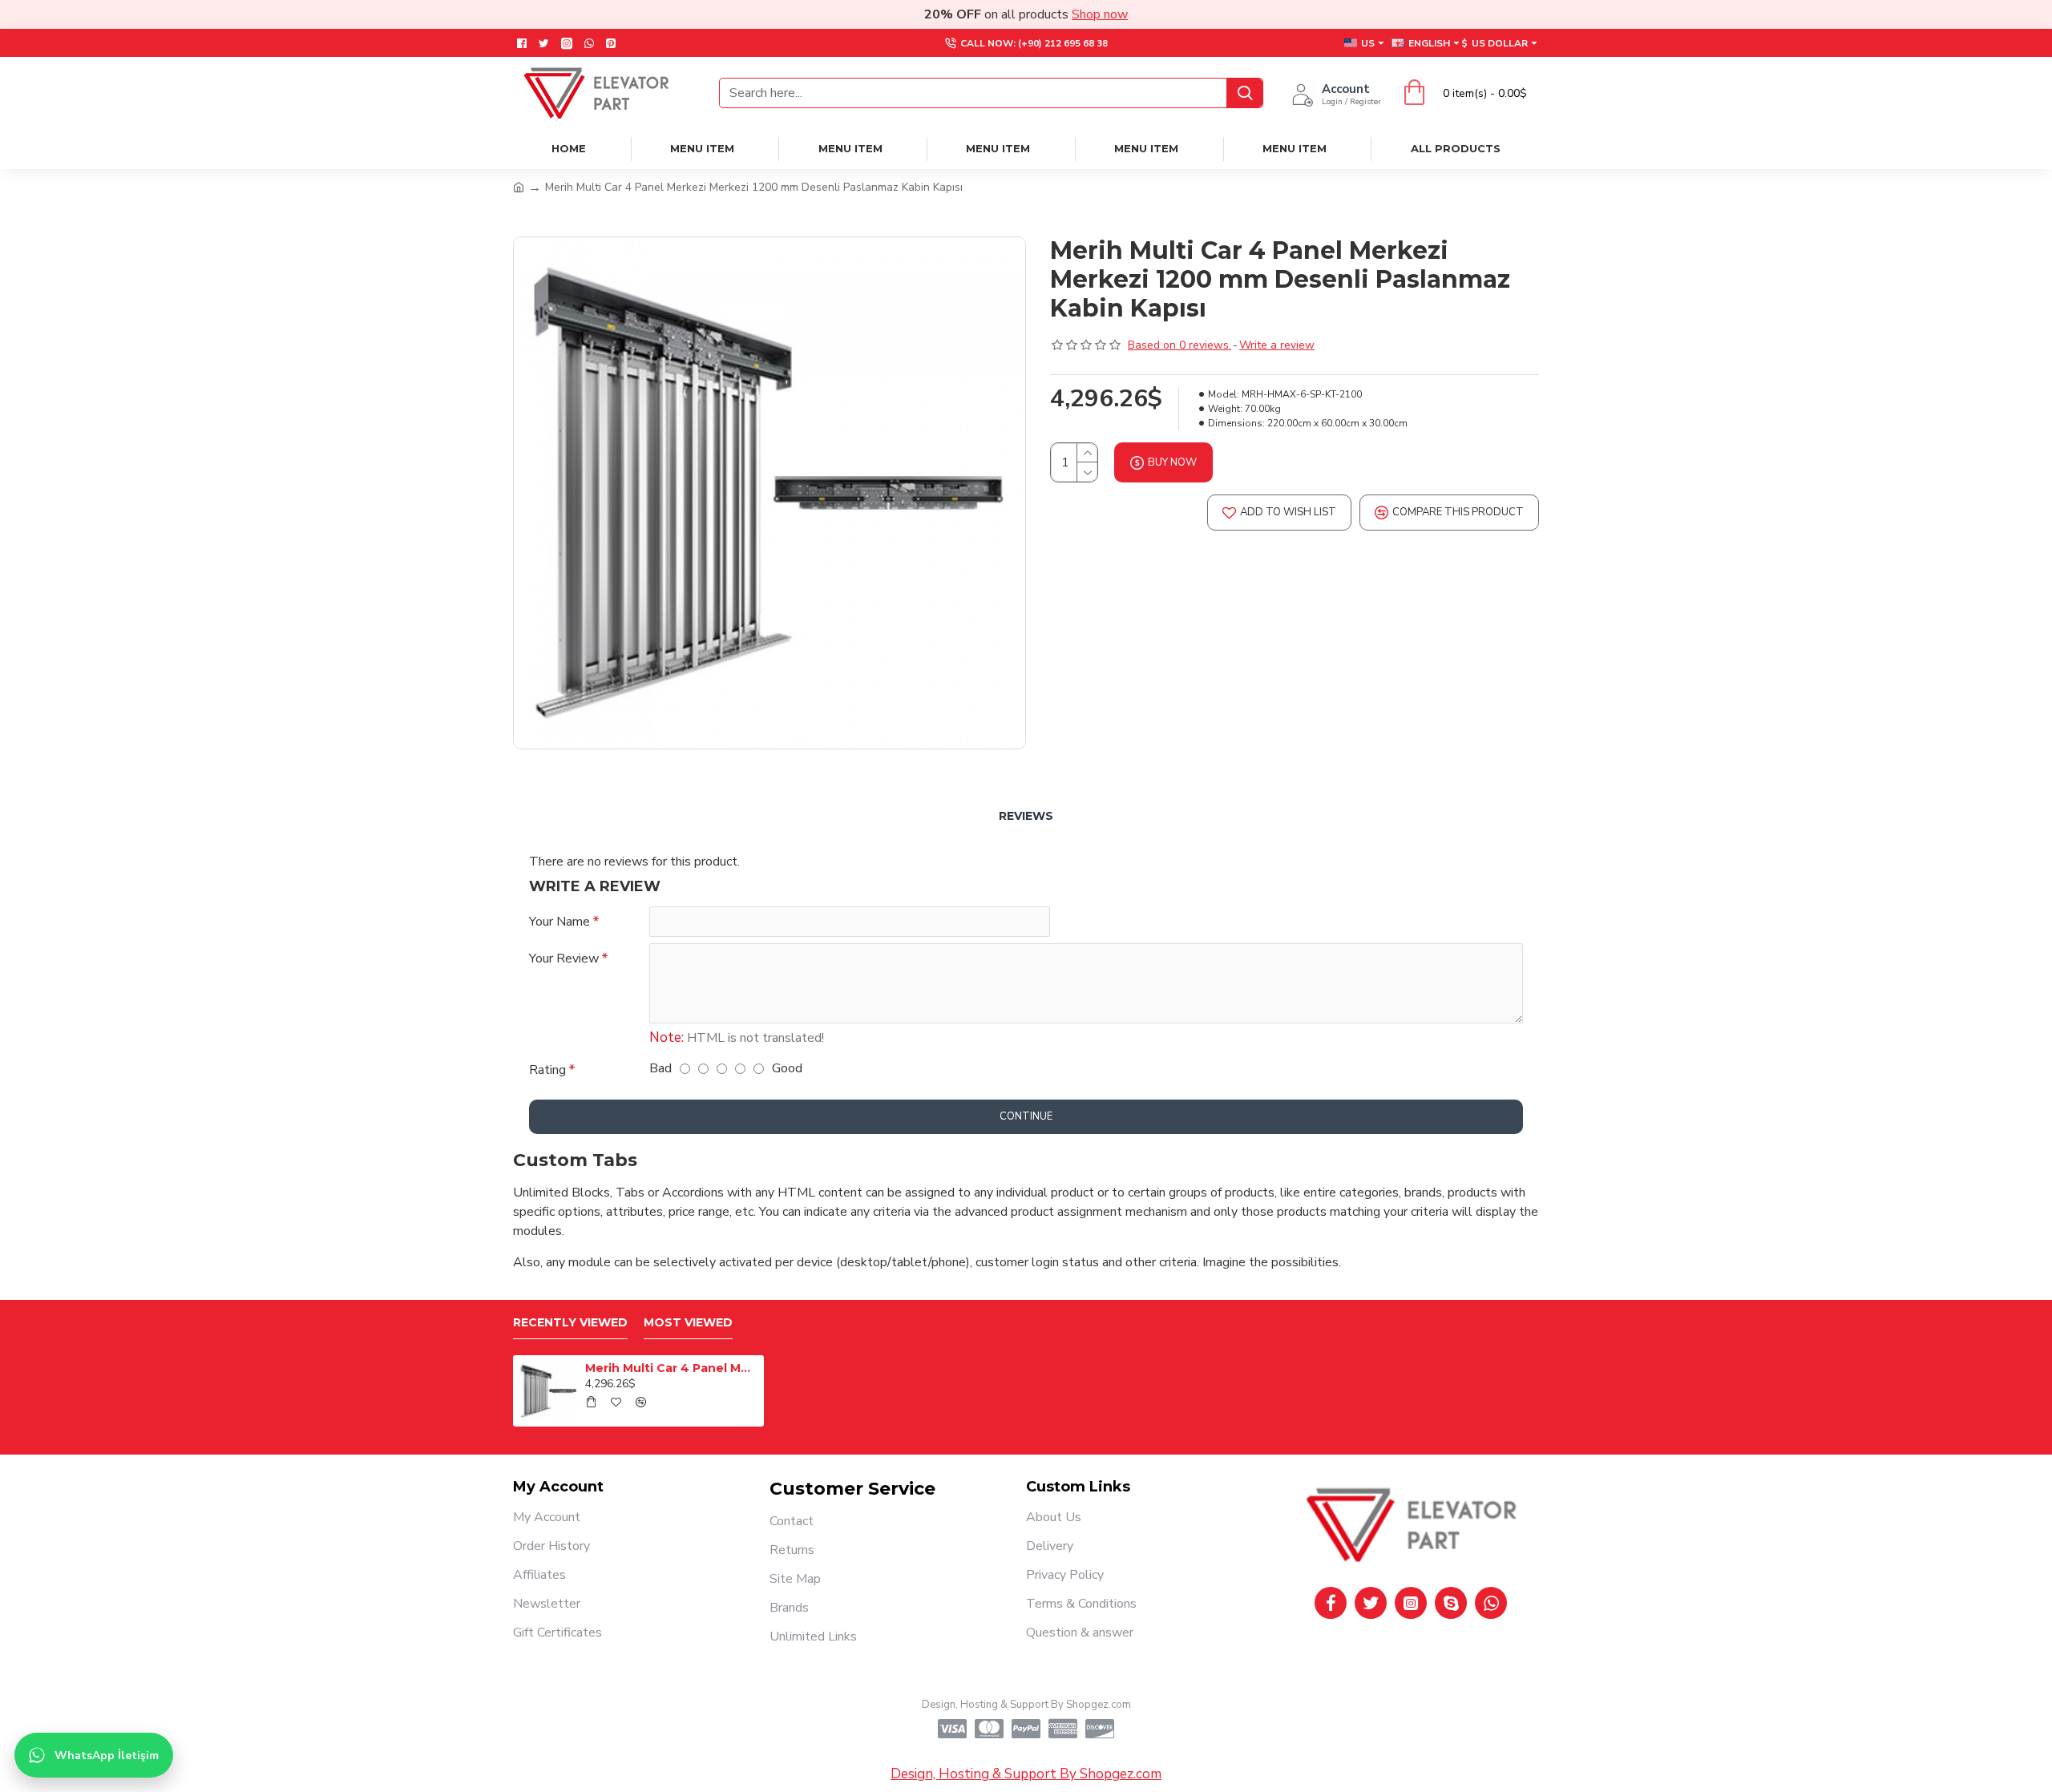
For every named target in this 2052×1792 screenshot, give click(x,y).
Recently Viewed (570, 1323)
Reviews (1026, 816)
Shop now (1100, 14)
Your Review (564, 959)
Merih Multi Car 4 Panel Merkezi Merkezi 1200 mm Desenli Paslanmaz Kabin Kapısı (672, 1368)
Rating (547, 1070)
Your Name (559, 922)
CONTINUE (1026, 1116)
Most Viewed (688, 1323)
